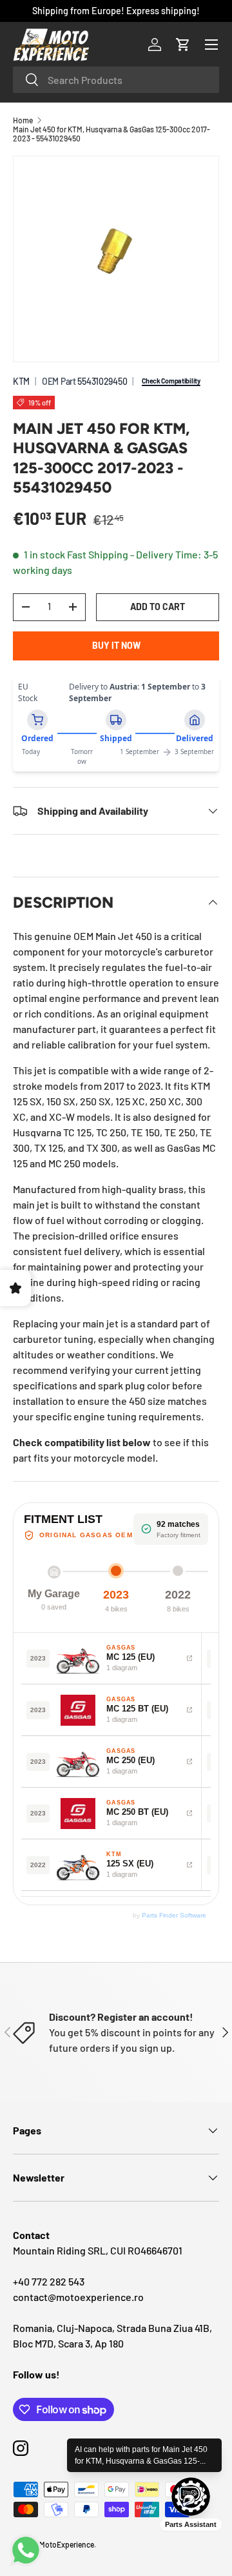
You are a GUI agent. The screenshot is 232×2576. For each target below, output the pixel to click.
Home (23, 120)
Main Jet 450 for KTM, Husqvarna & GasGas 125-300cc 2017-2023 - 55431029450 (111, 134)
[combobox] (116, 80)
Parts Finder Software (174, 1915)
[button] (183, 45)
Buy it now (116, 645)
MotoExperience (67, 2544)
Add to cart (158, 607)
